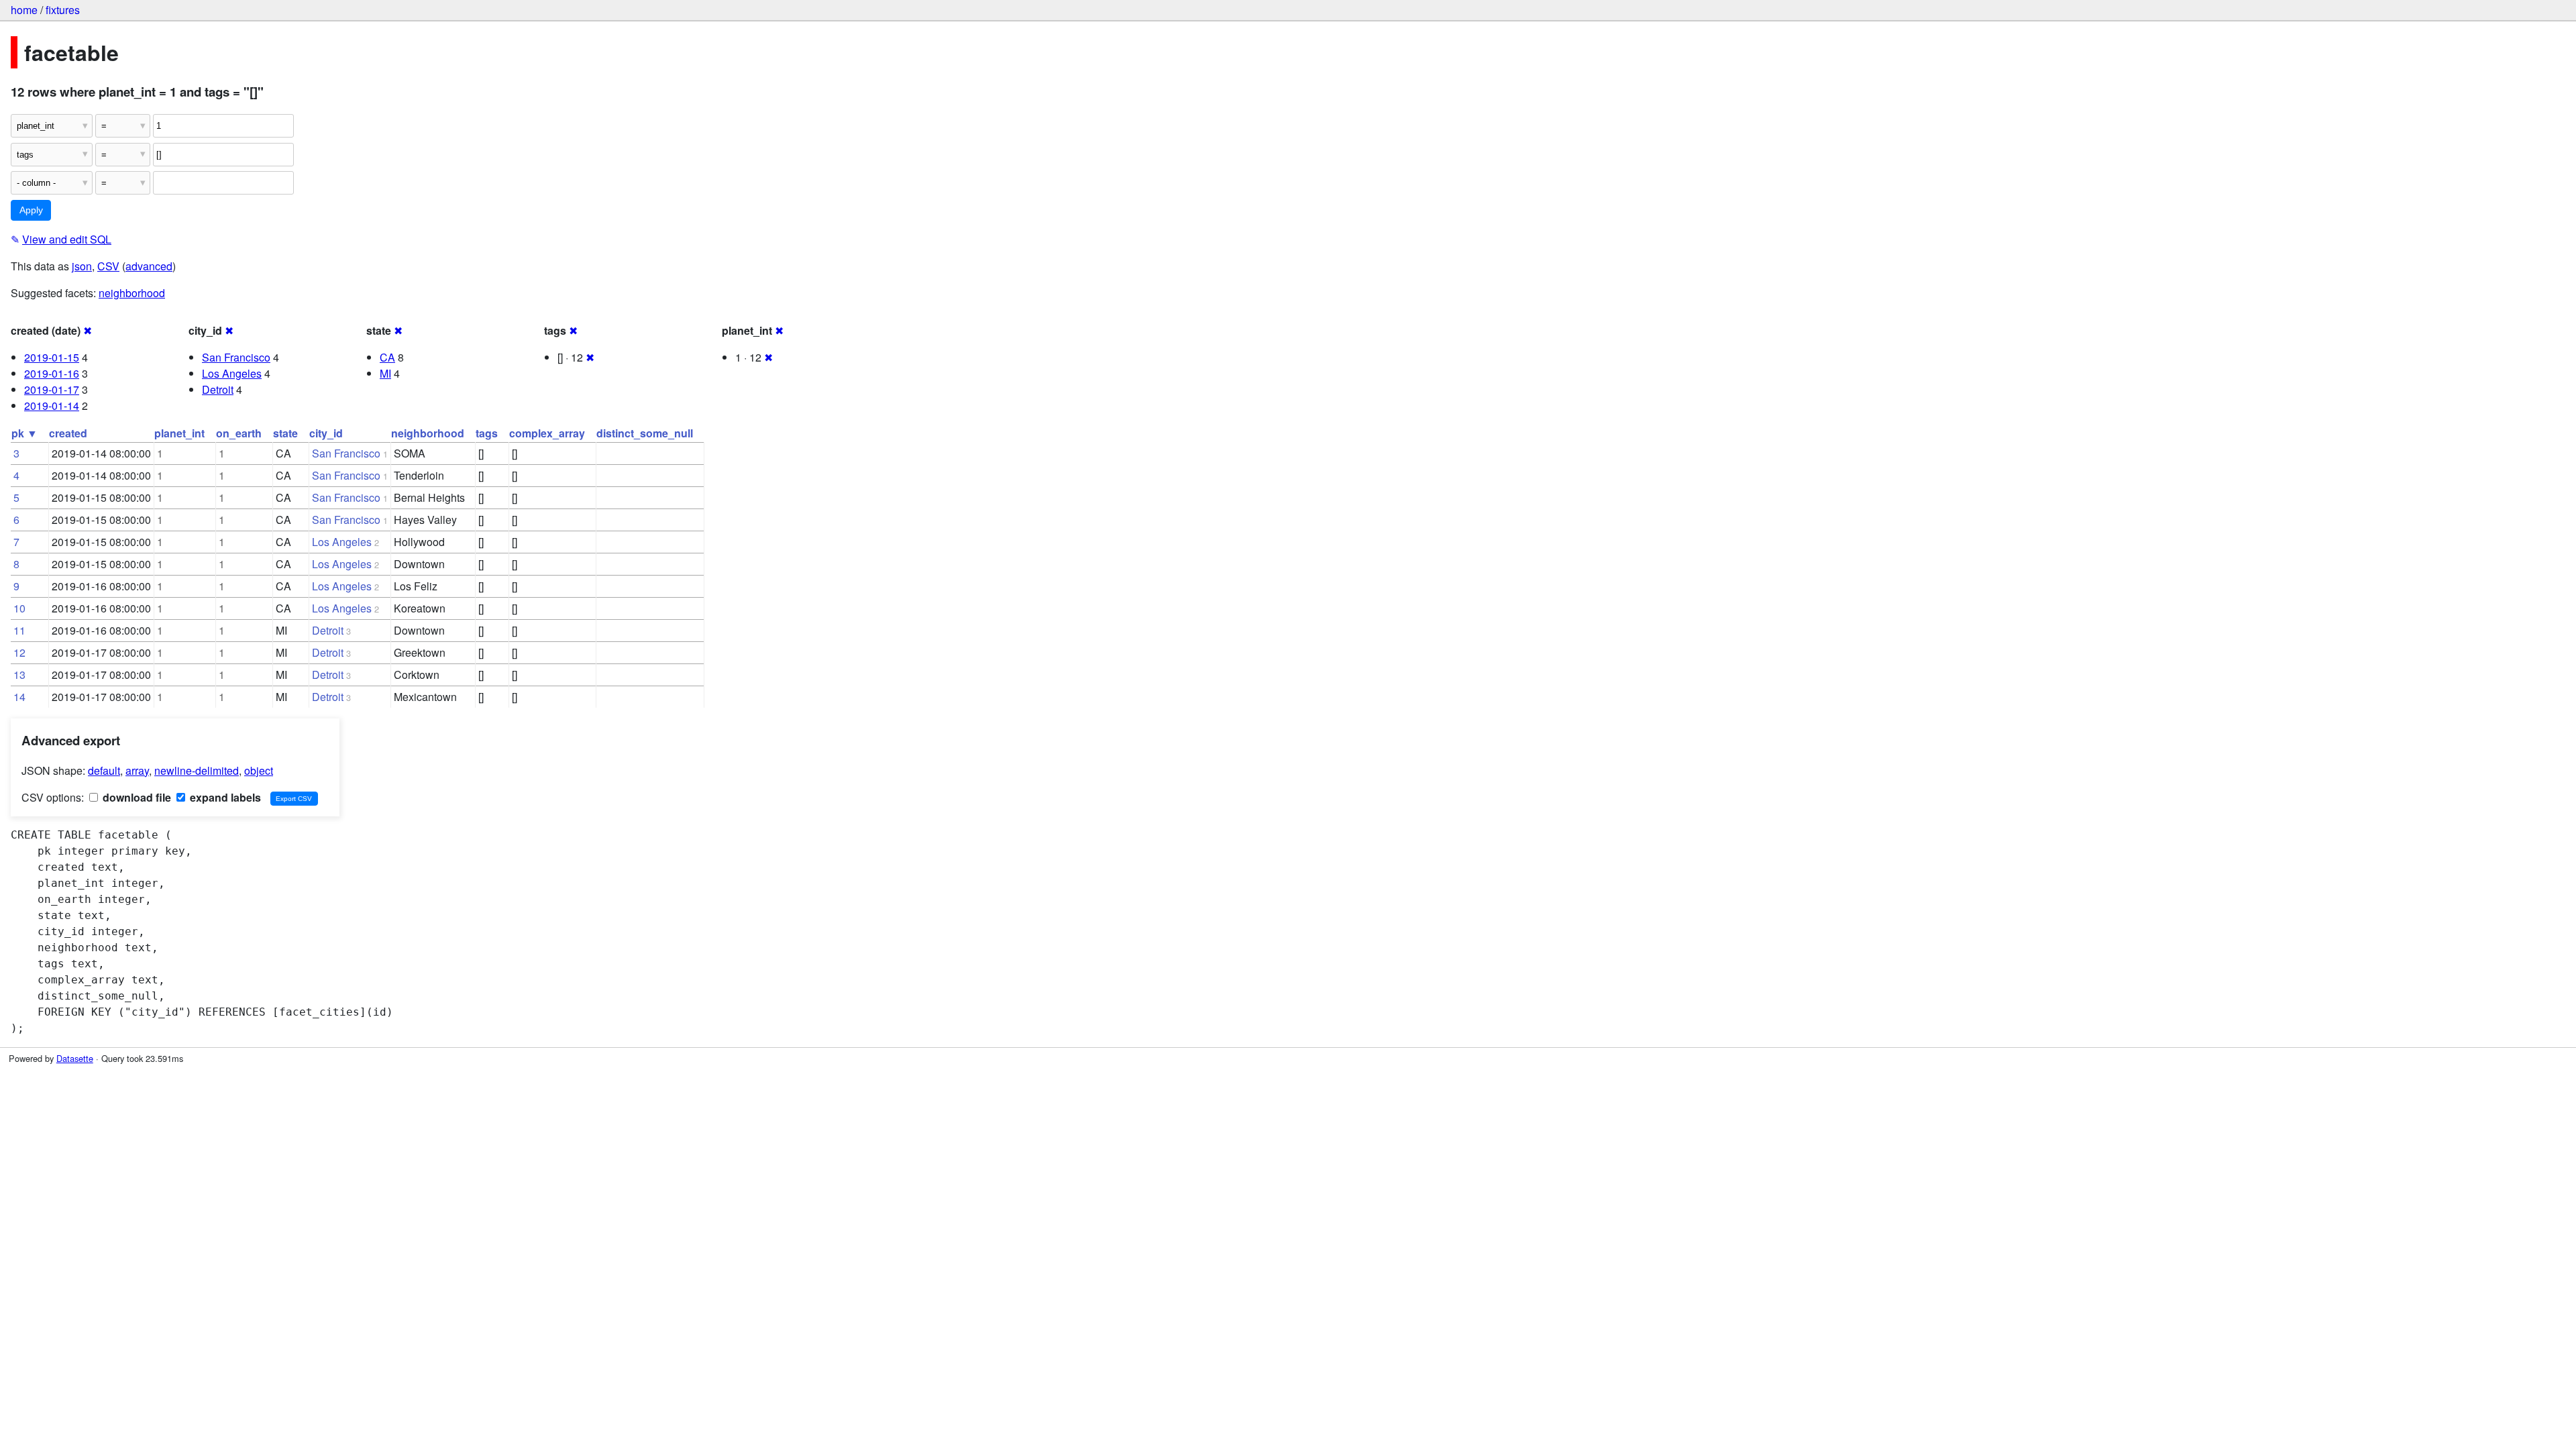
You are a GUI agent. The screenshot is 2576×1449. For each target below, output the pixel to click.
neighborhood (132, 293)
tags (487, 433)
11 (19, 630)
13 (19, 675)
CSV (108, 266)
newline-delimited (197, 770)
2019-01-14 (52, 406)
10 (19, 608)
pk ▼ (24, 433)
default (104, 770)
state (285, 433)
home (24, 10)
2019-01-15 (52, 357)
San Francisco (236, 357)
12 (19, 652)
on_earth (239, 433)
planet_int (179, 433)
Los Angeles (232, 373)
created (68, 433)
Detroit (218, 389)
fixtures (63, 10)
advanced (149, 266)
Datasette (75, 1058)
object (259, 770)
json (82, 266)
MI (385, 373)
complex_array (547, 433)
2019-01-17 (52, 389)
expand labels (224, 797)
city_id (326, 433)
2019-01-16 (52, 373)
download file (136, 797)
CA (387, 357)
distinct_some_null (645, 433)
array (137, 770)
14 (19, 697)
